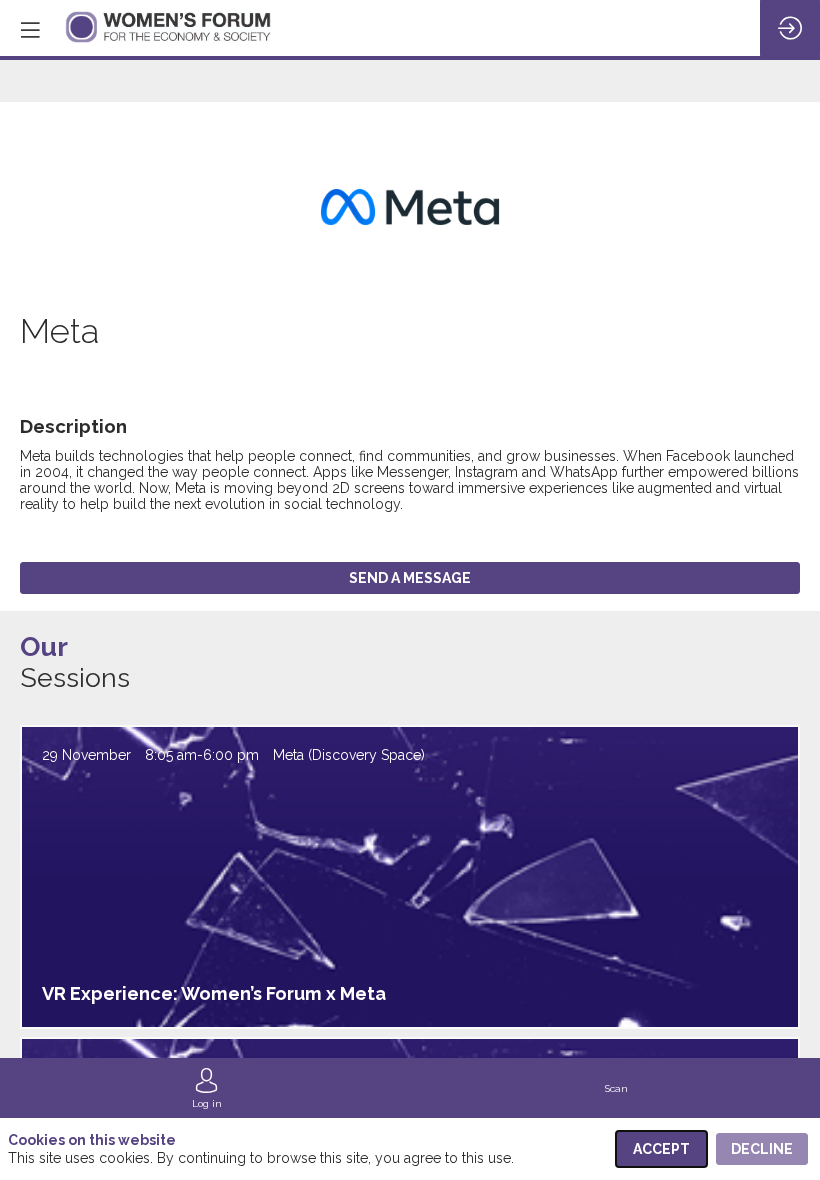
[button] (30, 30)
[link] (207, 1088)
